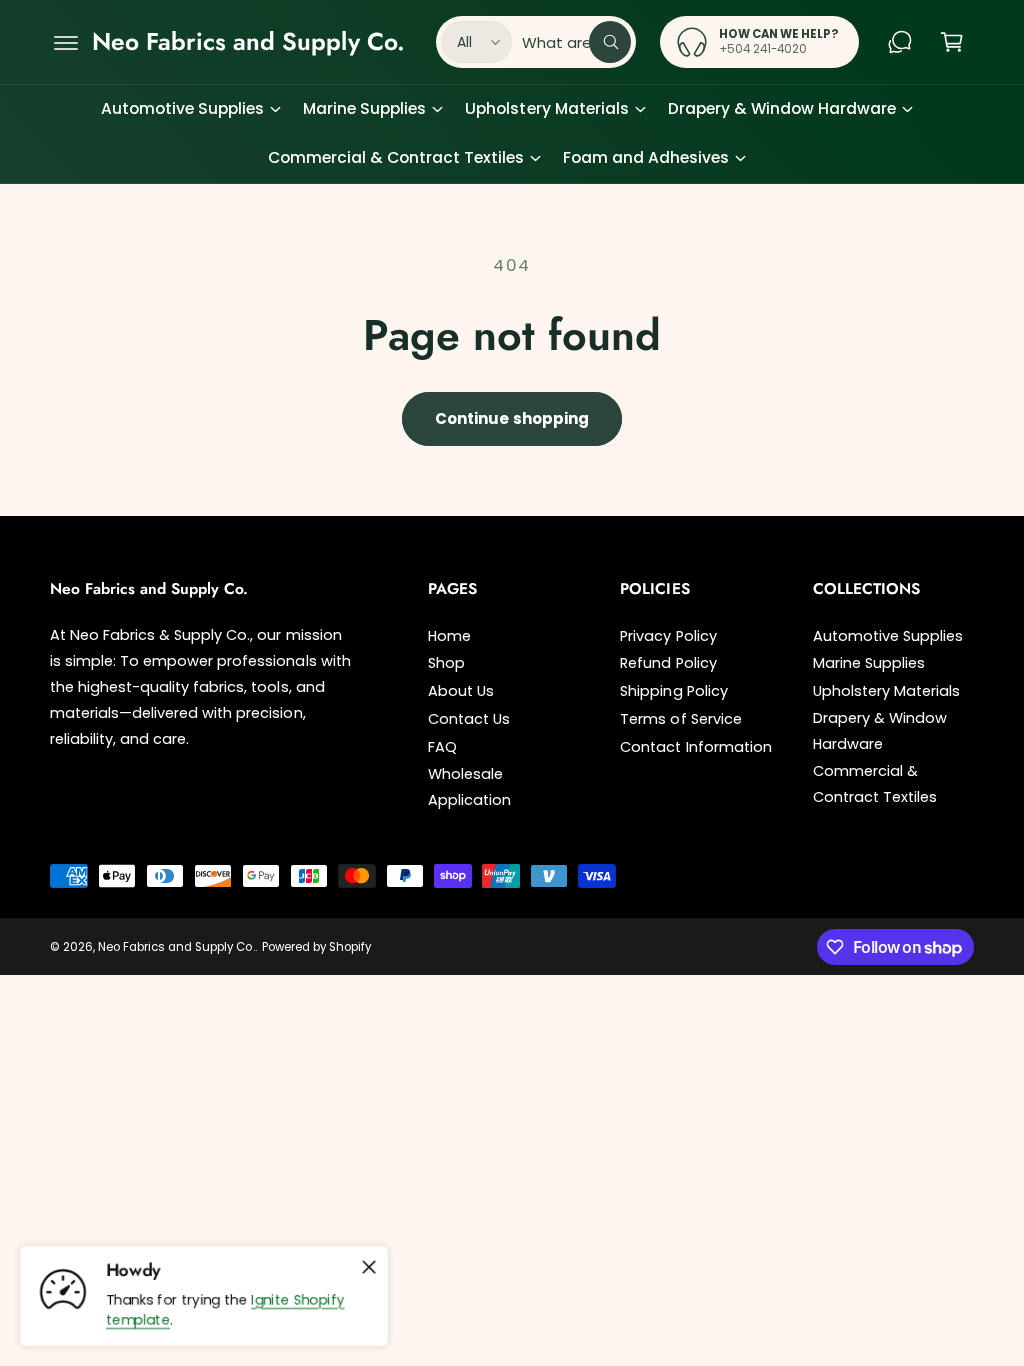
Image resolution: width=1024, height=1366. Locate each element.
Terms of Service (680, 719)
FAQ (442, 747)
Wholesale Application (469, 787)
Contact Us (469, 719)
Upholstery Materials (886, 691)
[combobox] (576, 42)
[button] (66, 42)
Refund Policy (668, 663)
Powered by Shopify (316, 947)
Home (449, 636)
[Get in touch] (900, 42)
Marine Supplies (869, 663)
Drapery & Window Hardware (880, 731)
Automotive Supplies (888, 636)
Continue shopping (512, 418)
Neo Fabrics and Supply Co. (176, 947)
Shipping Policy (673, 691)
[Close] (369, 1268)
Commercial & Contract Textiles (875, 784)
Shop (446, 663)
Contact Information (695, 747)
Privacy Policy (668, 636)
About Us (461, 691)
